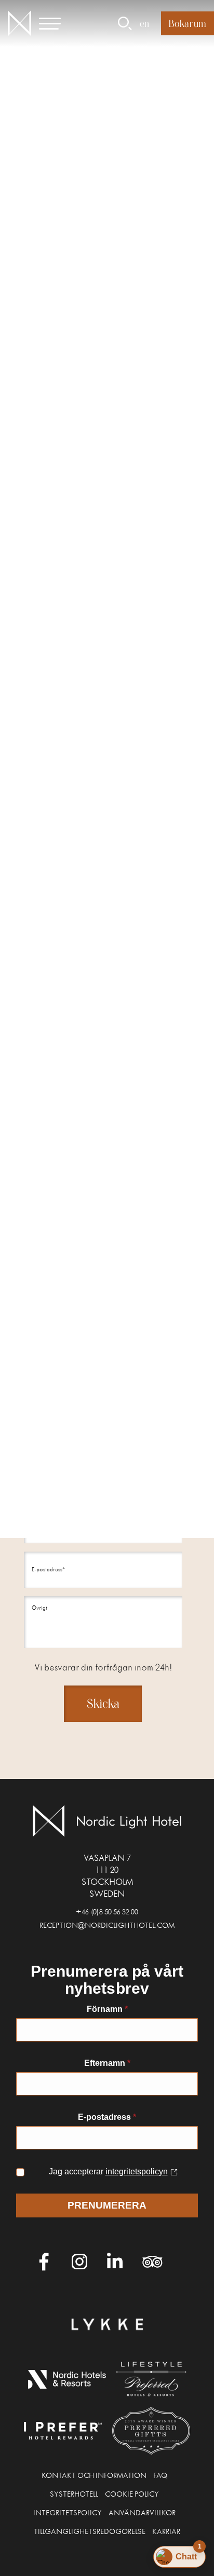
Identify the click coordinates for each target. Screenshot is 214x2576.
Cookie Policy (132, 2496)
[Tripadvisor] (150, 2262)
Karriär (166, 2533)
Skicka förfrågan (139, 564)
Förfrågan (51, 1020)
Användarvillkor (142, 2514)
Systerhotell (74, 2496)
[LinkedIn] (114, 2262)
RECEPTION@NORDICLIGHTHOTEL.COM (107, 1927)
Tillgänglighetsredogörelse (90, 2533)
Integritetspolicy (68, 2514)
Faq (160, 2477)
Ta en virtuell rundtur (53, 564)
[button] (56, 23)
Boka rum (188, 23)
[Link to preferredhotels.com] (151, 2379)
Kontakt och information (94, 2477)
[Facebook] (44, 2262)
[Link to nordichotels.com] (67, 2379)
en (144, 23)
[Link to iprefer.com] (63, 2431)
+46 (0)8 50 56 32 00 (107, 1913)
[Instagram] (79, 2262)
